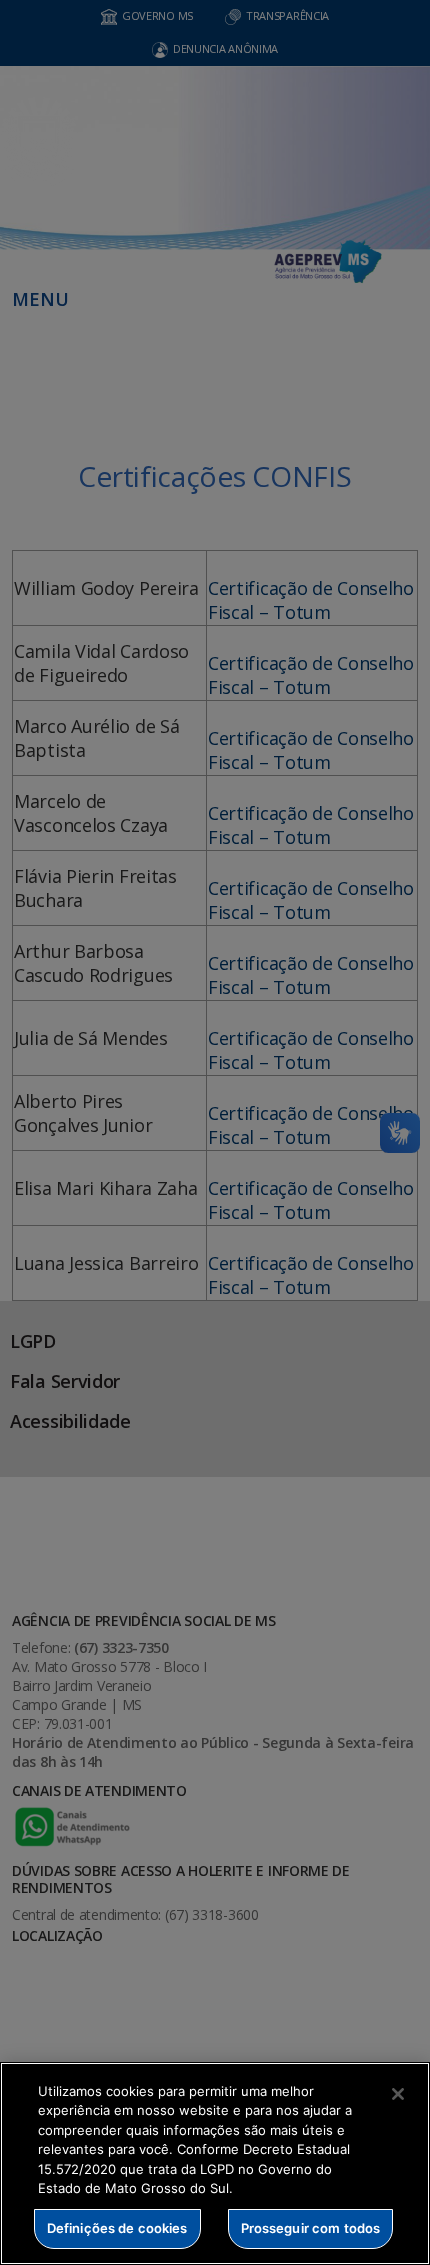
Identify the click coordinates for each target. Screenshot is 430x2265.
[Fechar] (398, 2094)
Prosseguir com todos (311, 2228)
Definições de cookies (117, 2228)
